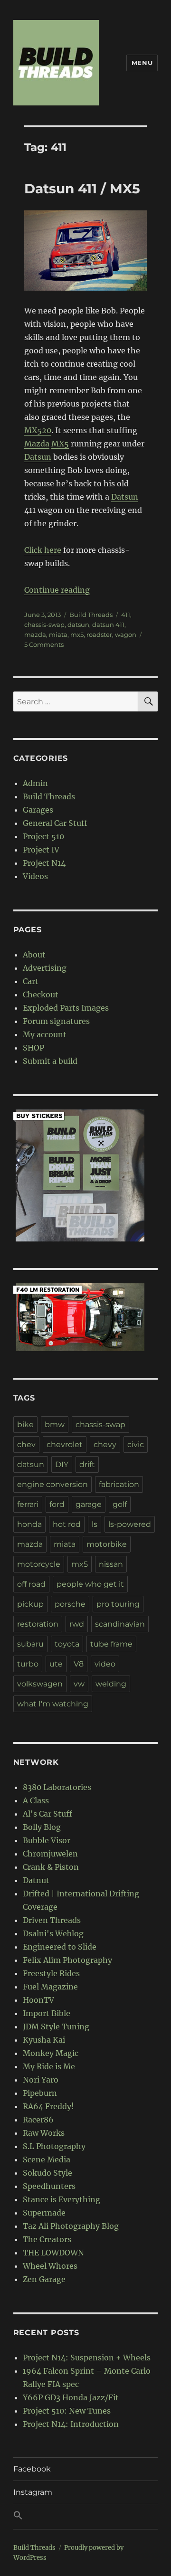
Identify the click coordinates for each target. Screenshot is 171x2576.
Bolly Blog (42, 1827)
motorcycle (39, 1564)
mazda (35, 635)
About (34, 955)
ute (56, 1664)
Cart (31, 981)
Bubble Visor (47, 1840)
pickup (30, 1604)
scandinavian (120, 1624)
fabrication (119, 1484)
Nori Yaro (41, 2080)
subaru (30, 1644)
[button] (86, 2517)
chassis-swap (44, 625)
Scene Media (47, 2159)
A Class (36, 1800)
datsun (78, 625)
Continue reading (57, 590)
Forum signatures (56, 1021)
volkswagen (40, 1684)
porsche (70, 1604)
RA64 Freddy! (48, 2106)
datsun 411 (108, 625)
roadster (99, 635)
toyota (67, 1644)
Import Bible (47, 2013)
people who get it (90, 1584)
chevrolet (65, 1444)
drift (87, 1464)
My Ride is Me (49, 2066)
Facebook (32, 2469)
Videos (35, 876)
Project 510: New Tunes (67, 2411)
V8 (79, 1664)
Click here (43, 550)
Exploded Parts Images (66, 1008)
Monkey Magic (51, 2053)
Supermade (44, 2213)
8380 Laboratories (57, 1787)
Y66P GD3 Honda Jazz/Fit (71, 2397)
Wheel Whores (50, 2266)
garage (89, 1504)
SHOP (33, 1048)
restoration (38, 1624)
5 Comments (44, 644)
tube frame (111, 1644)
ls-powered (130, 1524)
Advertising (45, 968)
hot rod (67, 1524)
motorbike (107, 1544)
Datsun (38, 457)
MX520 (38, 430)
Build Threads (91, 615)
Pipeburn (40, 2093)
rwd (77, 1624)
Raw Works (44, 2133)
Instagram (33, 2492)
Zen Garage (44, 2279)
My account (45, 1034)
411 (126, 615)
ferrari (28, 1504)
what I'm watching (53, 1704)
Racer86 (38, 2120)
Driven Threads (52, 1920)
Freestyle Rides (51, 1973)
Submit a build (50, 1061)
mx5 (77, 635)
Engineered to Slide (60, 1947)
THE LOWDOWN (53, 2253)
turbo (28, 1664)
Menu (142, 63)
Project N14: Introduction (71, 2424)
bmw (55, 1425)
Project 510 (43, 836)
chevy (105, 1444)
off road (31, 1584)
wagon (126, 635)
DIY (62, 1464)
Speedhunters (49, 2186)
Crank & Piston (51, 1867)
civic (136, 1444)
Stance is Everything (62, 2199)
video (105, 1664)
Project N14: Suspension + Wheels (87, 2358)
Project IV (41, 850)
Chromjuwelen (50, 1854)
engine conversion (52, 1484)
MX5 (60, 444)
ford (57, 1504)
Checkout (41, 994)
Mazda (37, 444)
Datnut (36, 1880)
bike (25, 1425)
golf (120, 1504)
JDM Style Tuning (56, 2027)
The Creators (47, 2239)
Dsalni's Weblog (53, 1933)
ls (95, 1524)
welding (111, 1684)
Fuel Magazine (50, 1987)
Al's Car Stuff (47, 1814)
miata (58, 635)
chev (26, 1444)
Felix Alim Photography (67, 1960)
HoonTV (38, 2000)
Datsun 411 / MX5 (82, 189)
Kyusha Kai (44, 2040)
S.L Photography (54, 2146)
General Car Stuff (55, 823)
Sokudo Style (47, 2173)
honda (29, 1524)
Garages (38, 810)
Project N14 (44, 863)
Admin (35, 783)
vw (79, 1684)
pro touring (118, 1604)
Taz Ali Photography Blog (71, 2226)
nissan (111, 1564)
